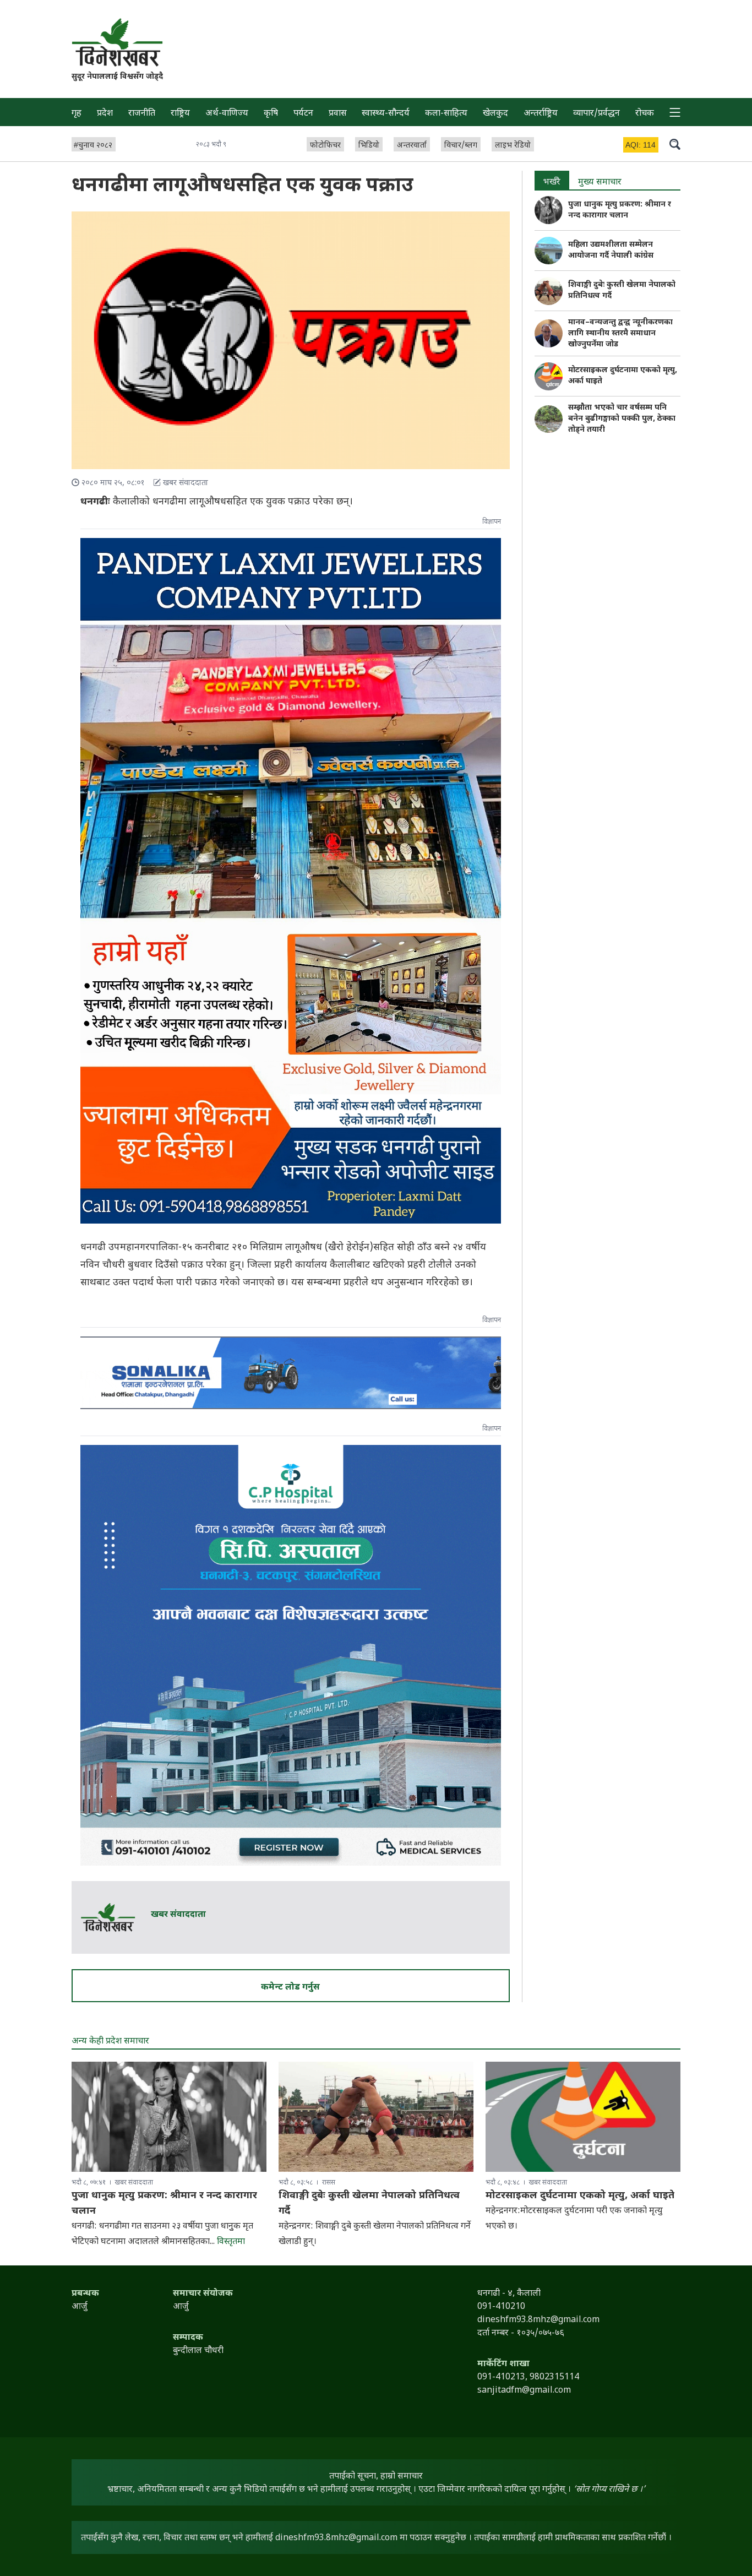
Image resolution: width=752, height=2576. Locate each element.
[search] (675, 144)
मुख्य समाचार (600, 183)
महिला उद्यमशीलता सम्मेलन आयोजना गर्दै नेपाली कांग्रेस (611, 250)
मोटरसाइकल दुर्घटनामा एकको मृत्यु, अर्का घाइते (580, 2196)
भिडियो (369, 146)
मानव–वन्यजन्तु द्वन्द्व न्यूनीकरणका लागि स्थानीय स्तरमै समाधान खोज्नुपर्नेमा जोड (620, 333)
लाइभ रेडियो (513, 146)
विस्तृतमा (231, 2242)
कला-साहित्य (446, 114)
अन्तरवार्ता (412, 146)
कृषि (271, 114)
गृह (77, 114)
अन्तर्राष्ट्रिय (541, 114)
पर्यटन (303, 114)
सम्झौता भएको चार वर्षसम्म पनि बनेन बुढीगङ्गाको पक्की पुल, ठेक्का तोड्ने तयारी (622, 419)
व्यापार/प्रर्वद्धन (596, 114)
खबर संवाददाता (178, 1915)
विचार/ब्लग (461, 146)
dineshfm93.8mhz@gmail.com (336, 2538)
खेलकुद (495, 114)
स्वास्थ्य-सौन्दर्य (386, 114)
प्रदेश (105, 114)
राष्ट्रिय (180, 114)
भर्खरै (552, 183)
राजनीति (142, 114)
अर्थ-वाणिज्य (227, 114)
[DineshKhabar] (117, 42)
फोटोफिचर (325, 146)
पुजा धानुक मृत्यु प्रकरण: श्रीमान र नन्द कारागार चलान (620, 210)
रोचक (645, 114)
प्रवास (338, 114)
